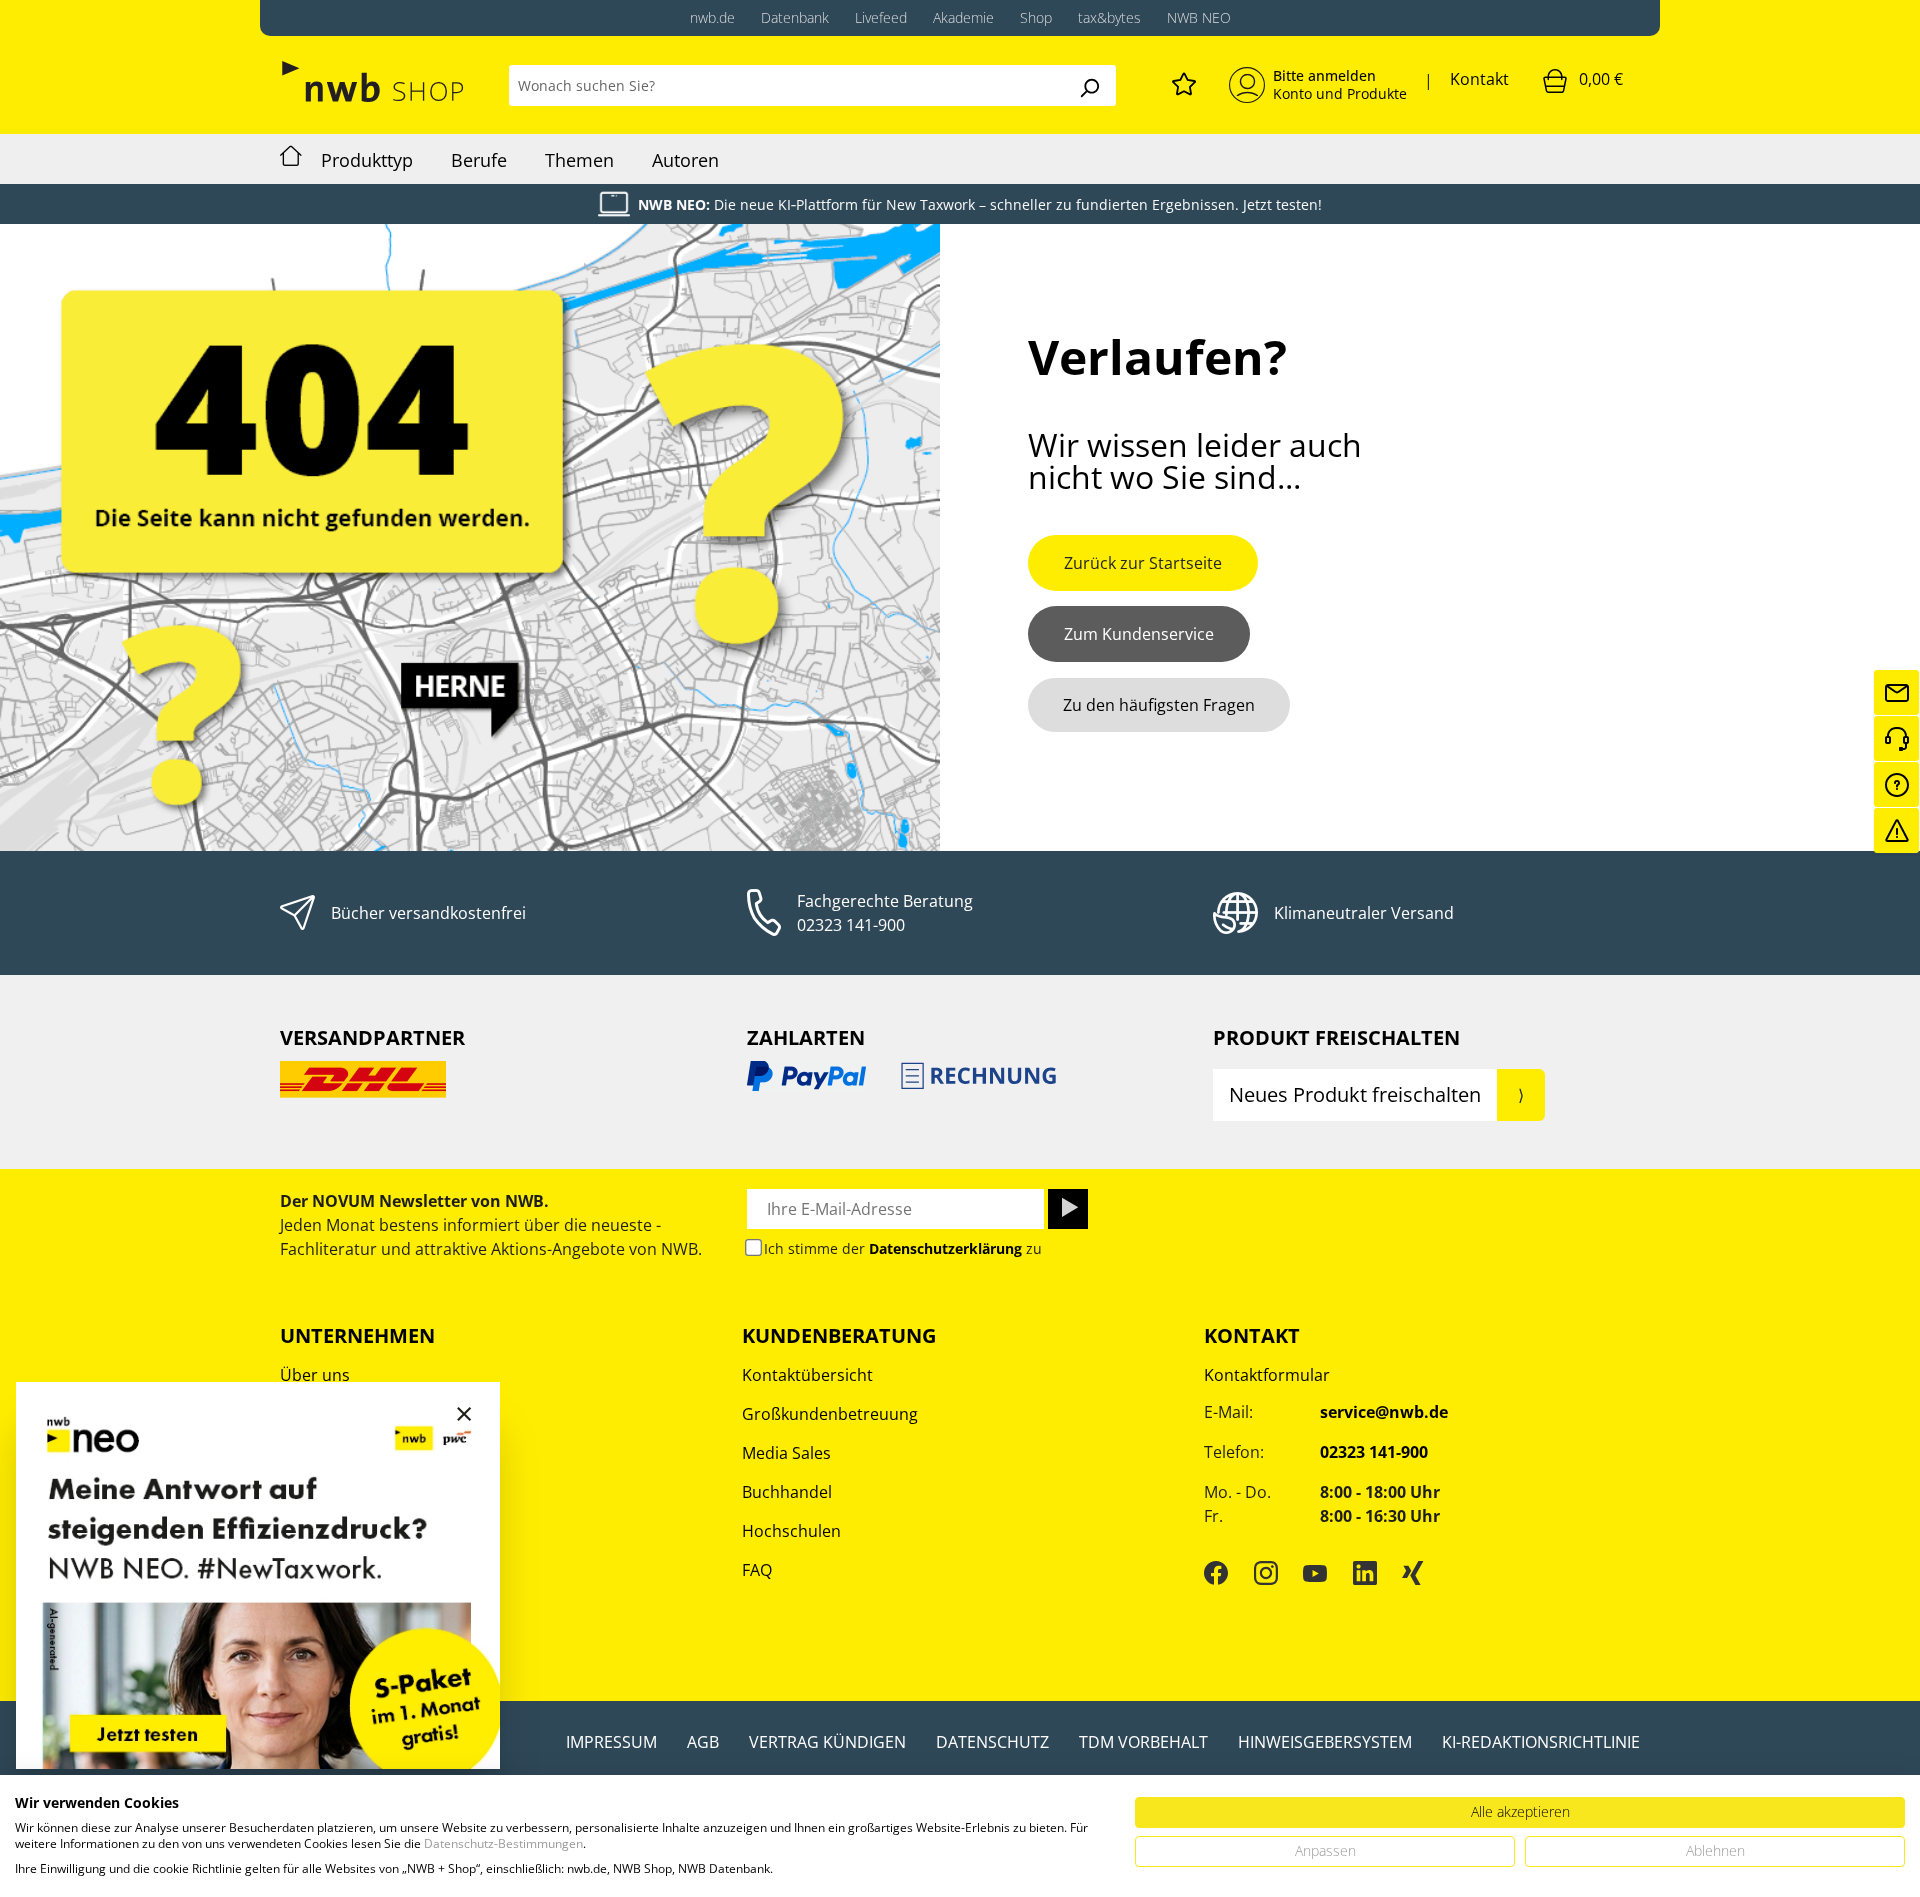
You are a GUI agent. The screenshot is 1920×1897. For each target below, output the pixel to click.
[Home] (291, 159)
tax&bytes (1109, 17)
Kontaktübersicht (807, 1375)
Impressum (611, 1742)
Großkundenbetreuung (830, 1414)
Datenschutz (992, 1742)
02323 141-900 (851, 925)
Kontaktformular (1267, 1375)
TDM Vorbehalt (1143, 1742)
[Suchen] (1089, 85)
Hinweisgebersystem (1325, 1742)
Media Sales (786, 1453)
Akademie (963, 17)
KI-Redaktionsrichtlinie (1541, 1742)
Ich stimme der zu (903, 1248)
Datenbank (795, 17)
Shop (1036, 17)
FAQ (757, 1570)
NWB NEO (1199, 17)
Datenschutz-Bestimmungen (503, 1843)
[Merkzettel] (1184, 81)
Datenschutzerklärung (945, 1248)
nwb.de (712, 17)
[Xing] (1413, 1573)
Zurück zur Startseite (1143, 563)
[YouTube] (1315, 1573)
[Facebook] (1216, 1573)
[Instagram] (1266, 1573)
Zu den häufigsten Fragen (1159, 705)
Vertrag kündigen (827, 1742)
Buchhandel (787, 1492)
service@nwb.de (1384, 1412)
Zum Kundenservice (1139, 634)
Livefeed (881, 17)
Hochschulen (791, 1531)
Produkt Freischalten (1336, 1037)
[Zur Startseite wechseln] (374, 81)
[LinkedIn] (1365, 1573)
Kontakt (1479, 79)
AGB (703, 1742)
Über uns (315, 1375)
